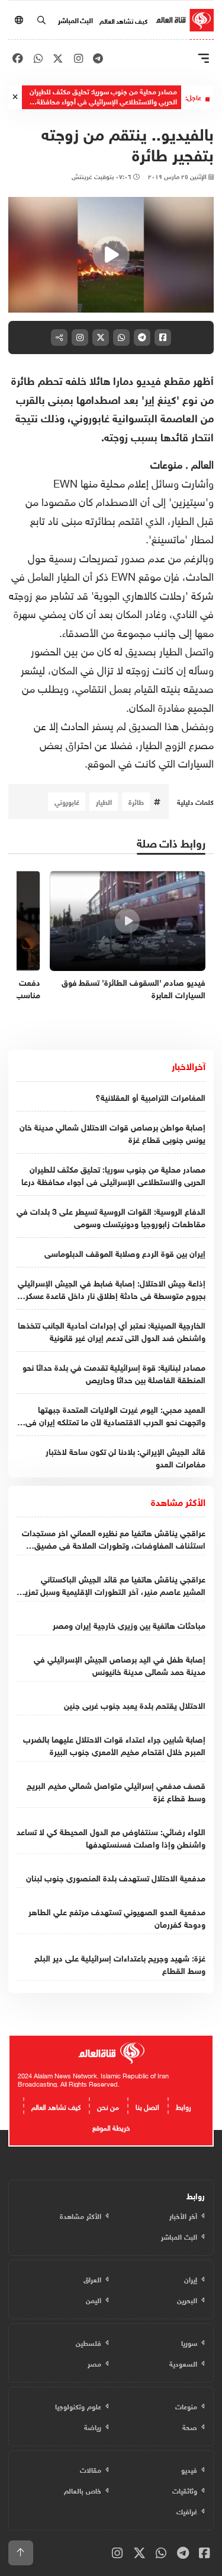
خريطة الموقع (111, 2126)
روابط (184, 2106)
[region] (111, 255)
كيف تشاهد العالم (123, 20)
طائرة (136, 801)
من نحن (108, 2106)
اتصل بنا (147, 2106)
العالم (202, 463)
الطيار (104, 801)
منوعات (166, 463)
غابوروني (67, 801)
